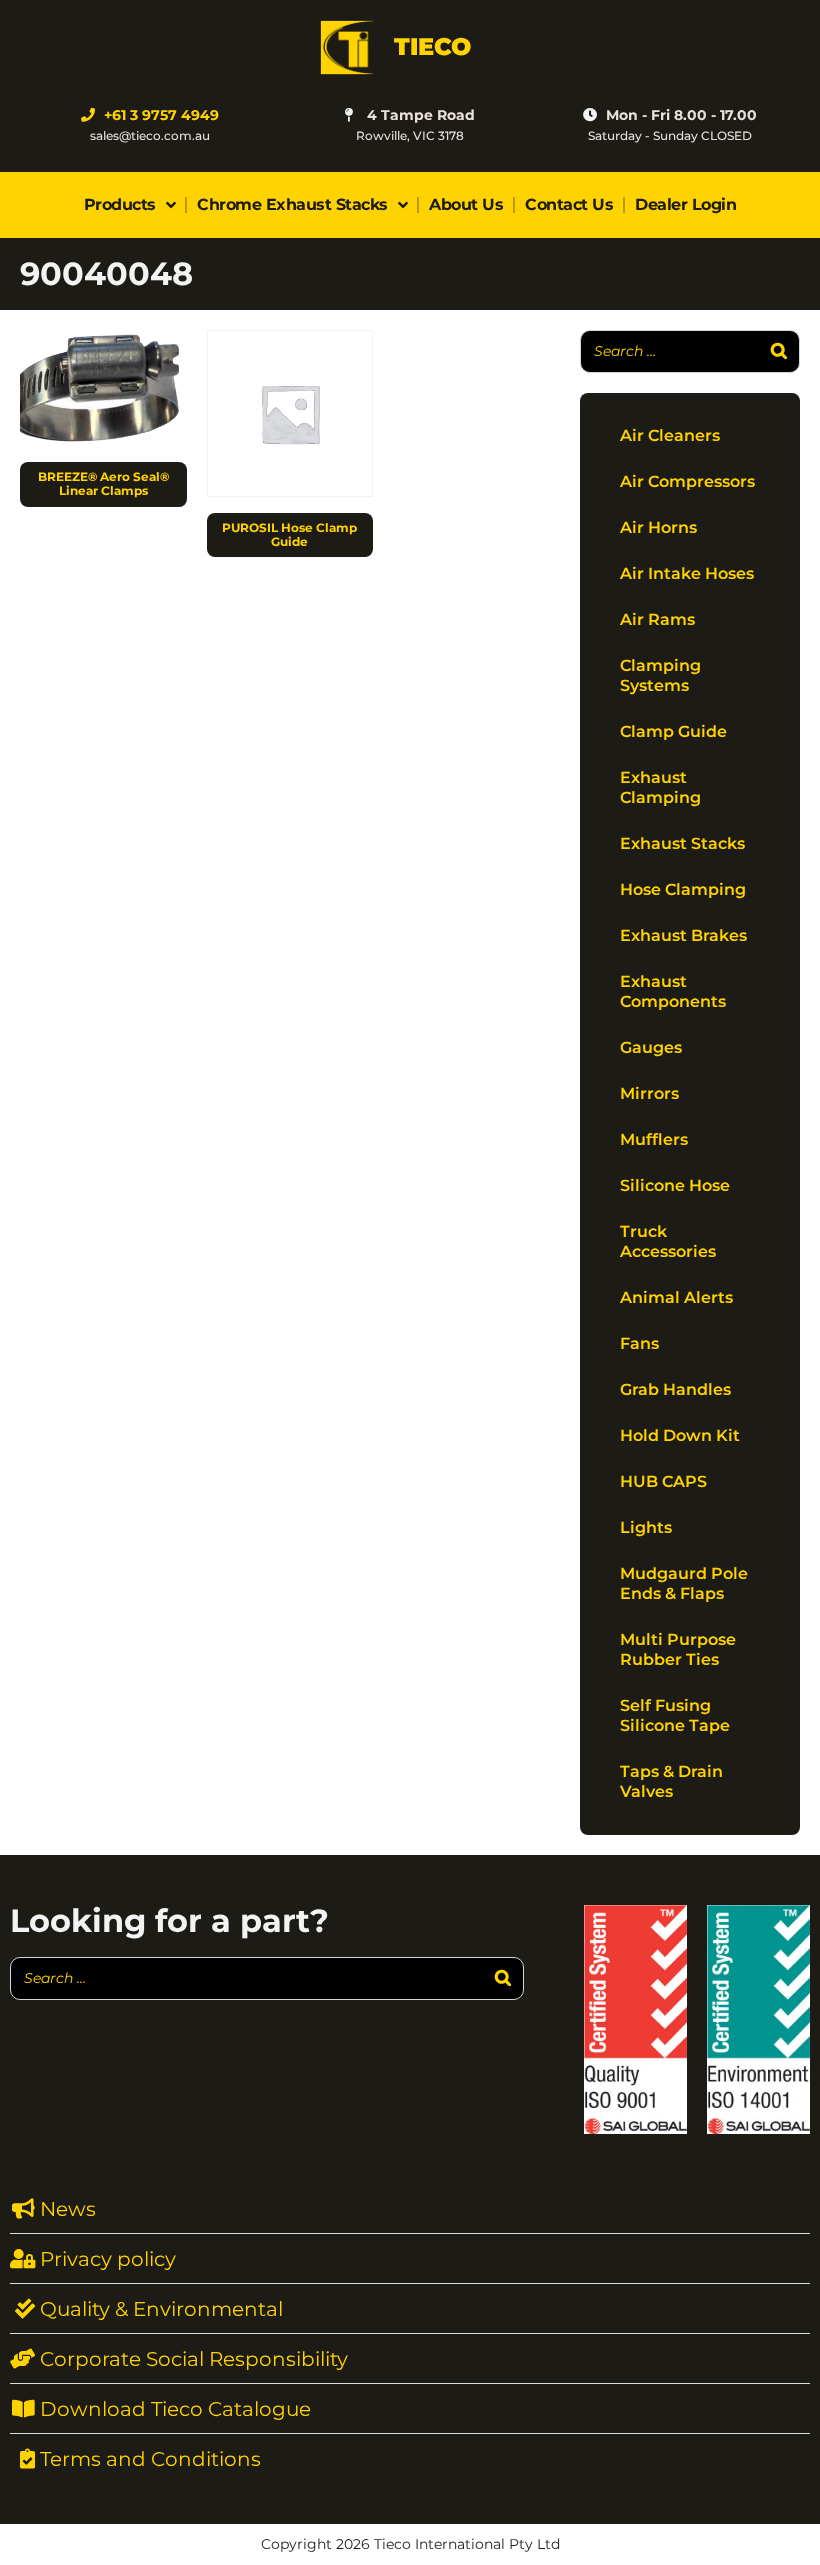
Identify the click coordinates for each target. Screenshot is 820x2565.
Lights (646, 1527)
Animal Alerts (676, 1297)
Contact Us (569, 204)
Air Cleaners (670, 435)
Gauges (651, 1047)
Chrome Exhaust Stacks (292, 204)
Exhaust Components (673, 991)
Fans (639, 1343)
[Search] (779, 351)
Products (120, 204)
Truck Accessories (668, 1241)
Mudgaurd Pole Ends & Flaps (684, 1583)
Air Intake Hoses (687, 573)
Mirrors (649, 1093)
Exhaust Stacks (682, 843)
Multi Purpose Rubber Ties (678, 1649)
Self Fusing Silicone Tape (675, 1715)
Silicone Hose (675, 1185)
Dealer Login (685, 204)
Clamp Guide (673, 731)
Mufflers (654, 1139)
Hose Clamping (683, 889)
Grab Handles (675, 1389)
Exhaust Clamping (660, 787)
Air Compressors (687, 481)
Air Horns (658, 527)
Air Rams (657, 619)
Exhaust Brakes (683, 935)
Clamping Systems (660, 675)
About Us (466, 204)
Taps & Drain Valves (671, 1781)
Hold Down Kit (680, 1435)
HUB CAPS (663, 1481)
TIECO (432, 46)
